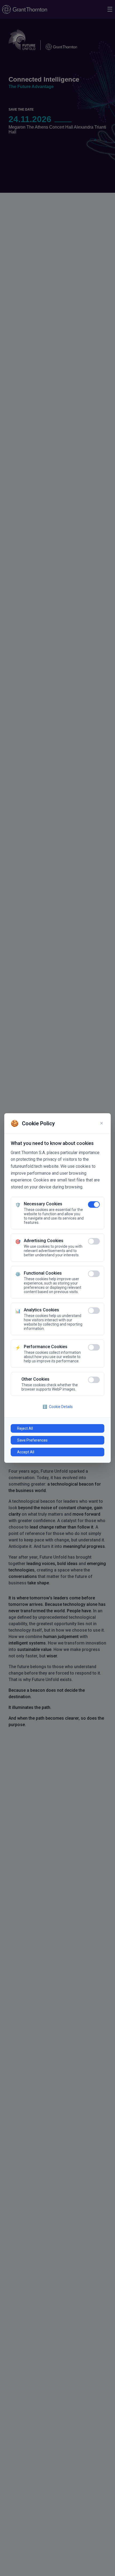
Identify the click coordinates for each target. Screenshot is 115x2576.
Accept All (26, 1452)
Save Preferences (32, 1440)
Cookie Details (58, 1407)
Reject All (25, 1428)
